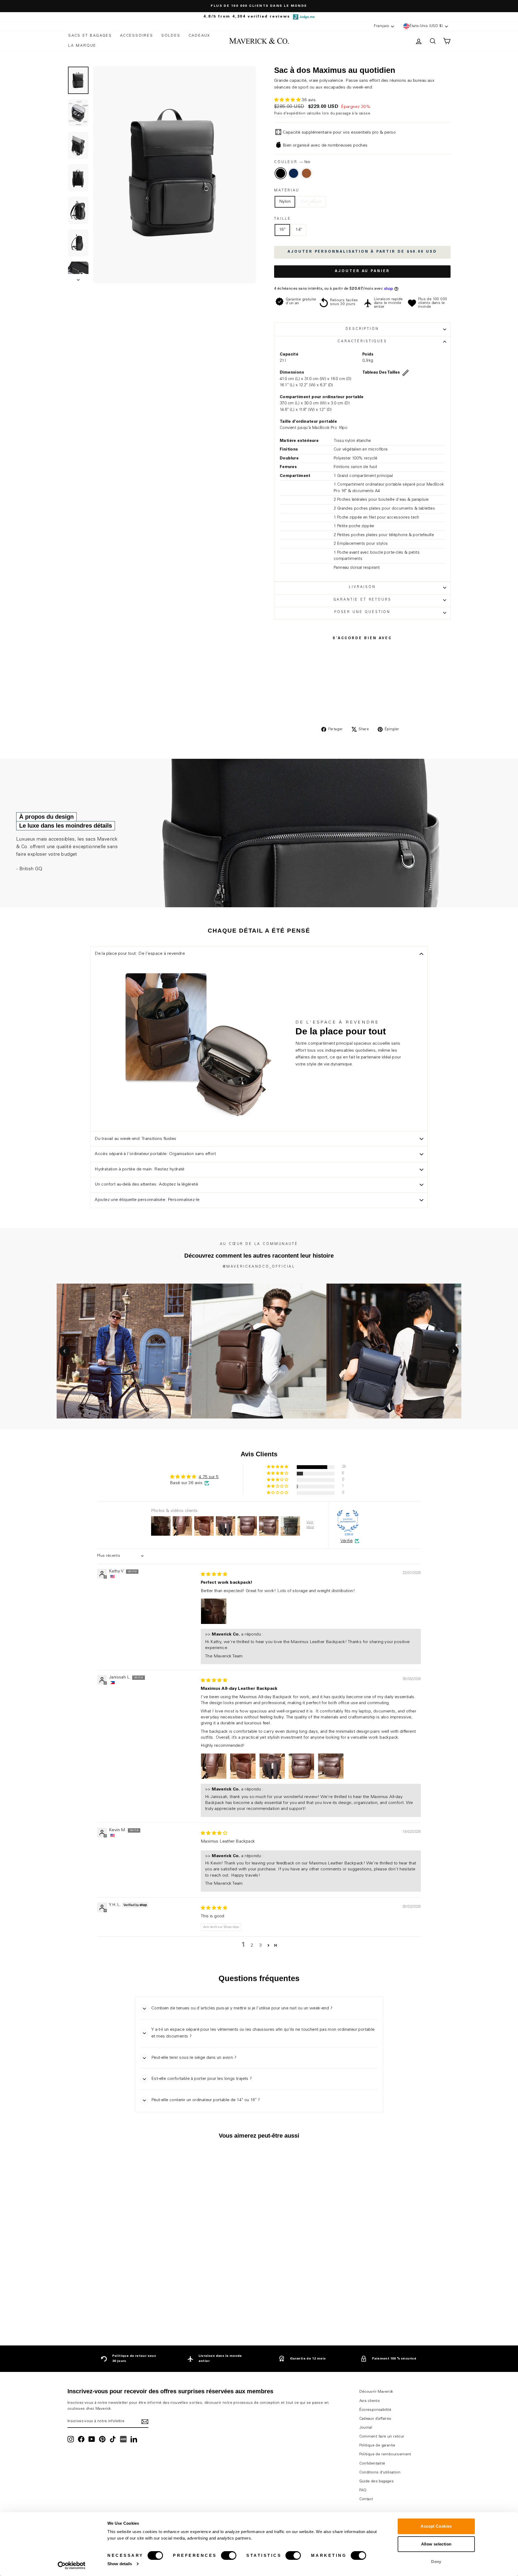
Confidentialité (372, 2464)
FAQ (363, 2490)
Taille (283, 219)
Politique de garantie (377, 2446)
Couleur (292, 162)
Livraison (362, 587)
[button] (288, 100)
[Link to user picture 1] (214, 1611)
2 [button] (252, 1945)
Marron (306, 173)
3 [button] (260, 1945)
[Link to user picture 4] (301, 1766)
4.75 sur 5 (209, 1477)
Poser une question (362, 612)
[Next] (453, 1351)
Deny (436, 2562)
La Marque (82, 46)
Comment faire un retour (382, 2437)
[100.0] (348, 1521)
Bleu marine (294, 173)
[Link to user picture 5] (331, 1766)
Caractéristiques (362, 342)
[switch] (229, 2555)
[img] (214, 1575)
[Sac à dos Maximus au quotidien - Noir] (106, 2313)
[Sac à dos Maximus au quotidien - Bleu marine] (113, 2313)
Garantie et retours (362, 600)
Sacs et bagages (90, 36)
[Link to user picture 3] (272, 1766)
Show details (120, 2564)
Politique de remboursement (385, 2455)
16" (282, 230)
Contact (366, 2499)
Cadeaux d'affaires (375, 2419)
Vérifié (347, 1541)
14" (299, 230)
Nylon (285, 202)
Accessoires (137, 36)
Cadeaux (200, 36)
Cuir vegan (311, 202)
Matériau (287, 191)
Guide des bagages (377, 2482)
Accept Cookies (436, 2526)
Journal (366, 2428)
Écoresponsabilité (375, 2410)
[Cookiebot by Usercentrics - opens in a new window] (72, 2565)
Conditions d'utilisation (380, 2473)
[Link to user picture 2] (243, 1766)
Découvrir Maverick (376, 2392)
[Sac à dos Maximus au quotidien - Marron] (120, 2313)
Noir (281, 173)
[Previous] (65, 1351)
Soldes (171, 36)
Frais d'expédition (290, 114)
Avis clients (370, 2401)
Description (362, 329)
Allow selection (436, 2544)
